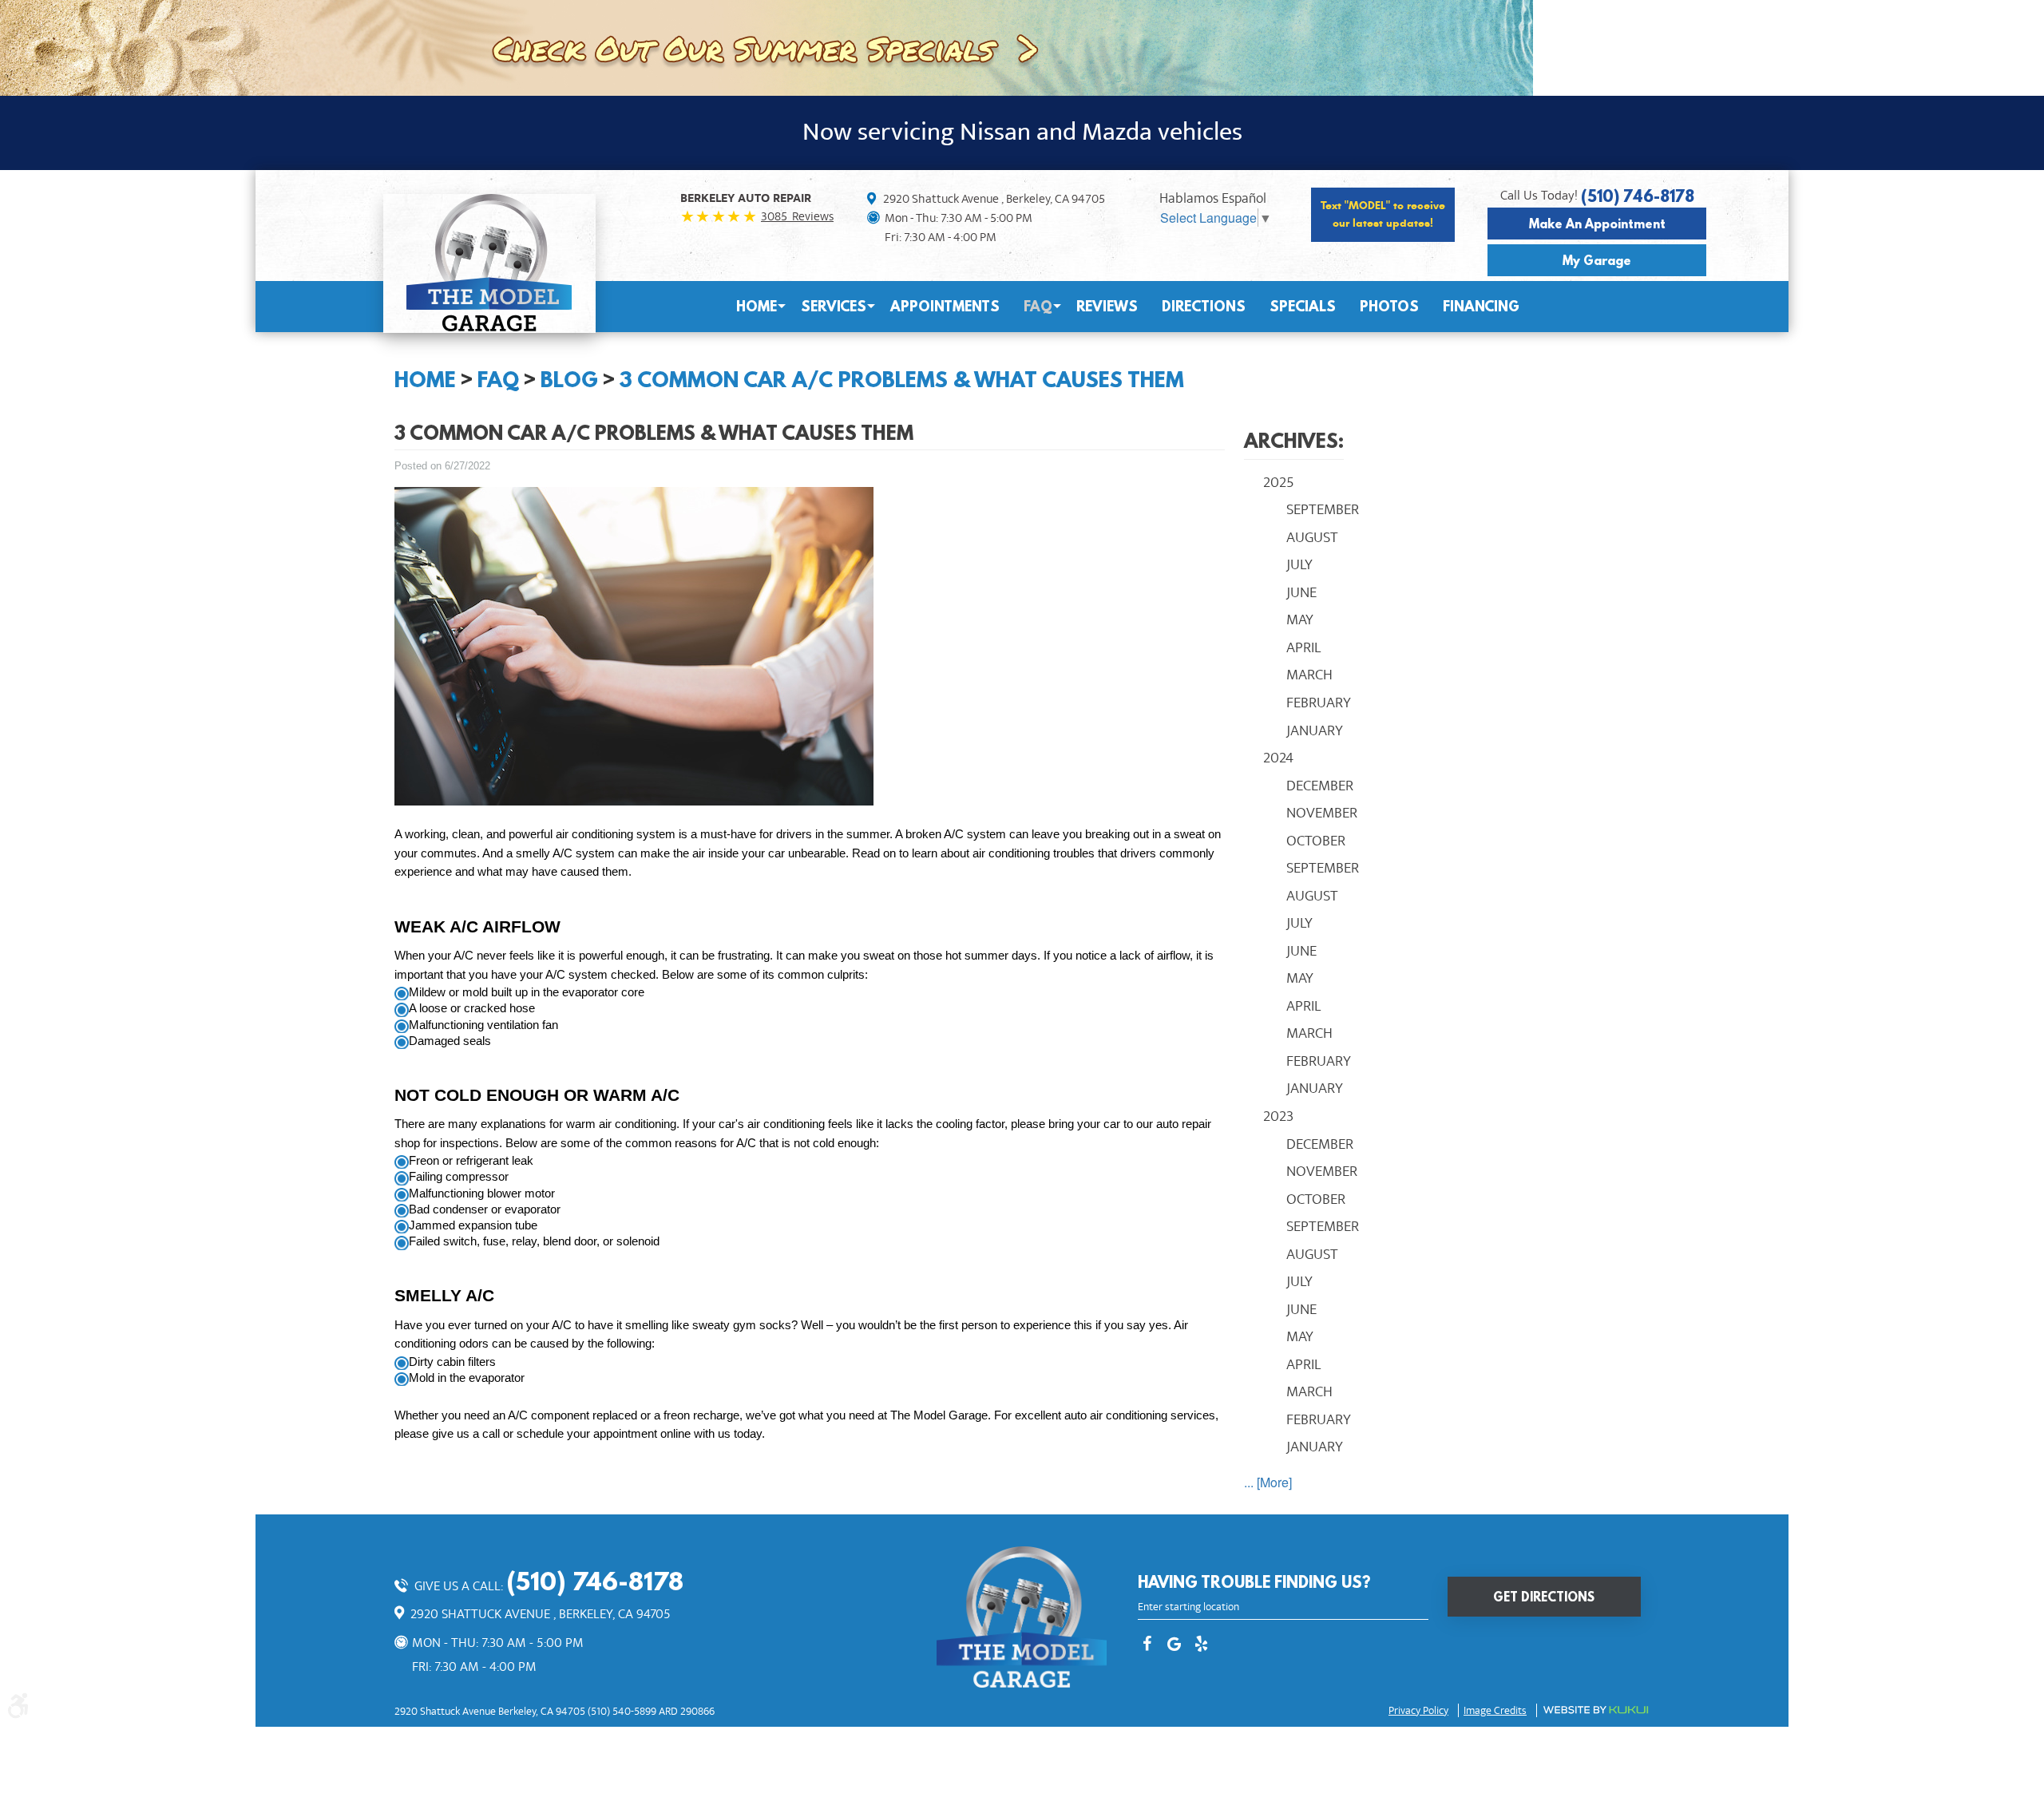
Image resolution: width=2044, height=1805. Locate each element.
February (1319, 703)
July (1299, 564)
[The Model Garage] (489, 263)
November (1322, 813)
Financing (1481, 306)
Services (834, 306)
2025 (1279, 482)
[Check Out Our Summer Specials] (766, 46)
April (1303, 647)
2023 (1278, 1116)
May (1300, 619)
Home (757, 306)
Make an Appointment (1597, 224)
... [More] (1268, 1482)
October (1316, 841)
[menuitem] (757, 307)
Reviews (1107, 306)
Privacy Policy (1418, 1711)
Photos (1389, 306)
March (1309, 675)
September (1323, 509)
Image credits (1495, 1711)
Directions (1204, 306)
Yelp (1202, 1645)
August (1312, 537)
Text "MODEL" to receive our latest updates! (1383, 214)
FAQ (1038, 306)
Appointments (945, 306)
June (1301, 592)
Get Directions (1544, 1597)
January (1315, 730)
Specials (1303, 306)
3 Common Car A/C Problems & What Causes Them (902, 379)
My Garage (1597, 260)
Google (1175, 1645)
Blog (569, 379)
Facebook (1147, 1645)
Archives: (1294, 440)
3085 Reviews (797, 216)
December (1320, 786)
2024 (1278, 758)
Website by (1596, 1710)
